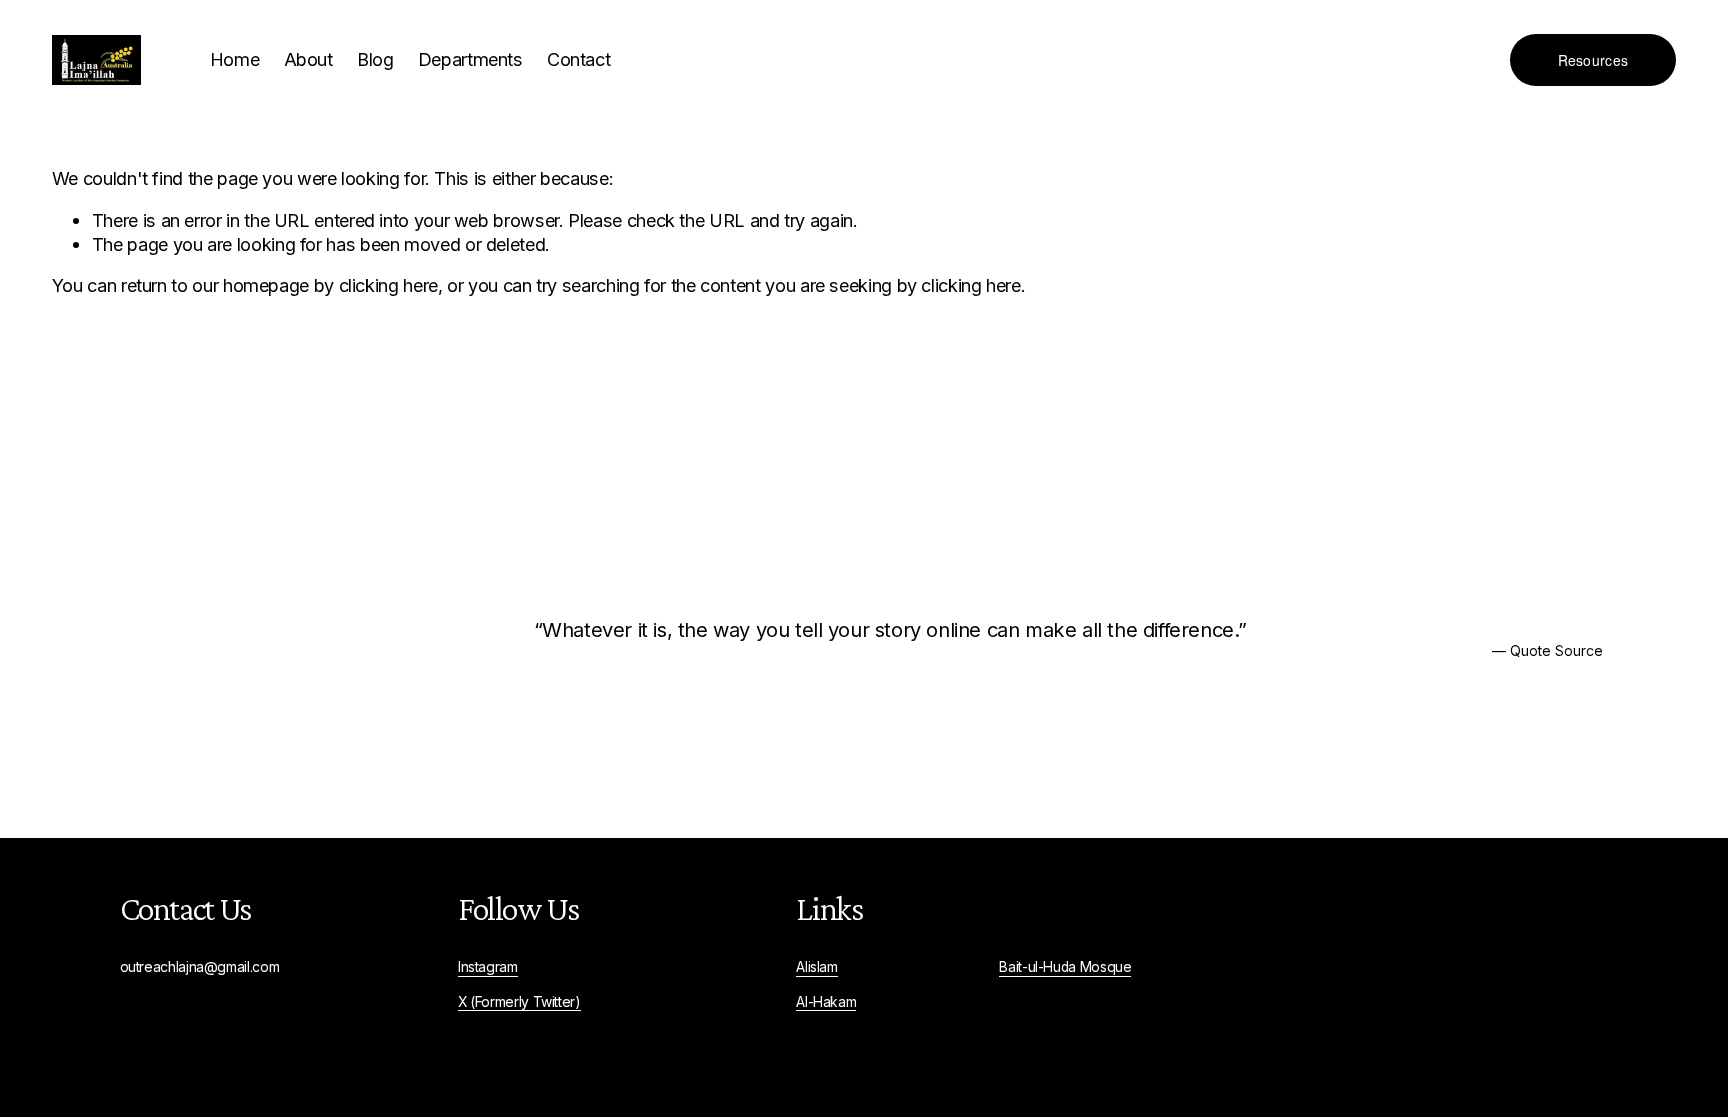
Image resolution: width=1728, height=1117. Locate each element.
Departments (470, 59)
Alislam (816, 967)
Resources (1593, 60)
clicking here (388, 285)
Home (235, 59)
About (308, 59)
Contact (578, 59)
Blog (375, 59)
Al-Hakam (826, 1002)
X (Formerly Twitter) (519, 1002)
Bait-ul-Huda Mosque (1065, 967)
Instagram (488, 967)
